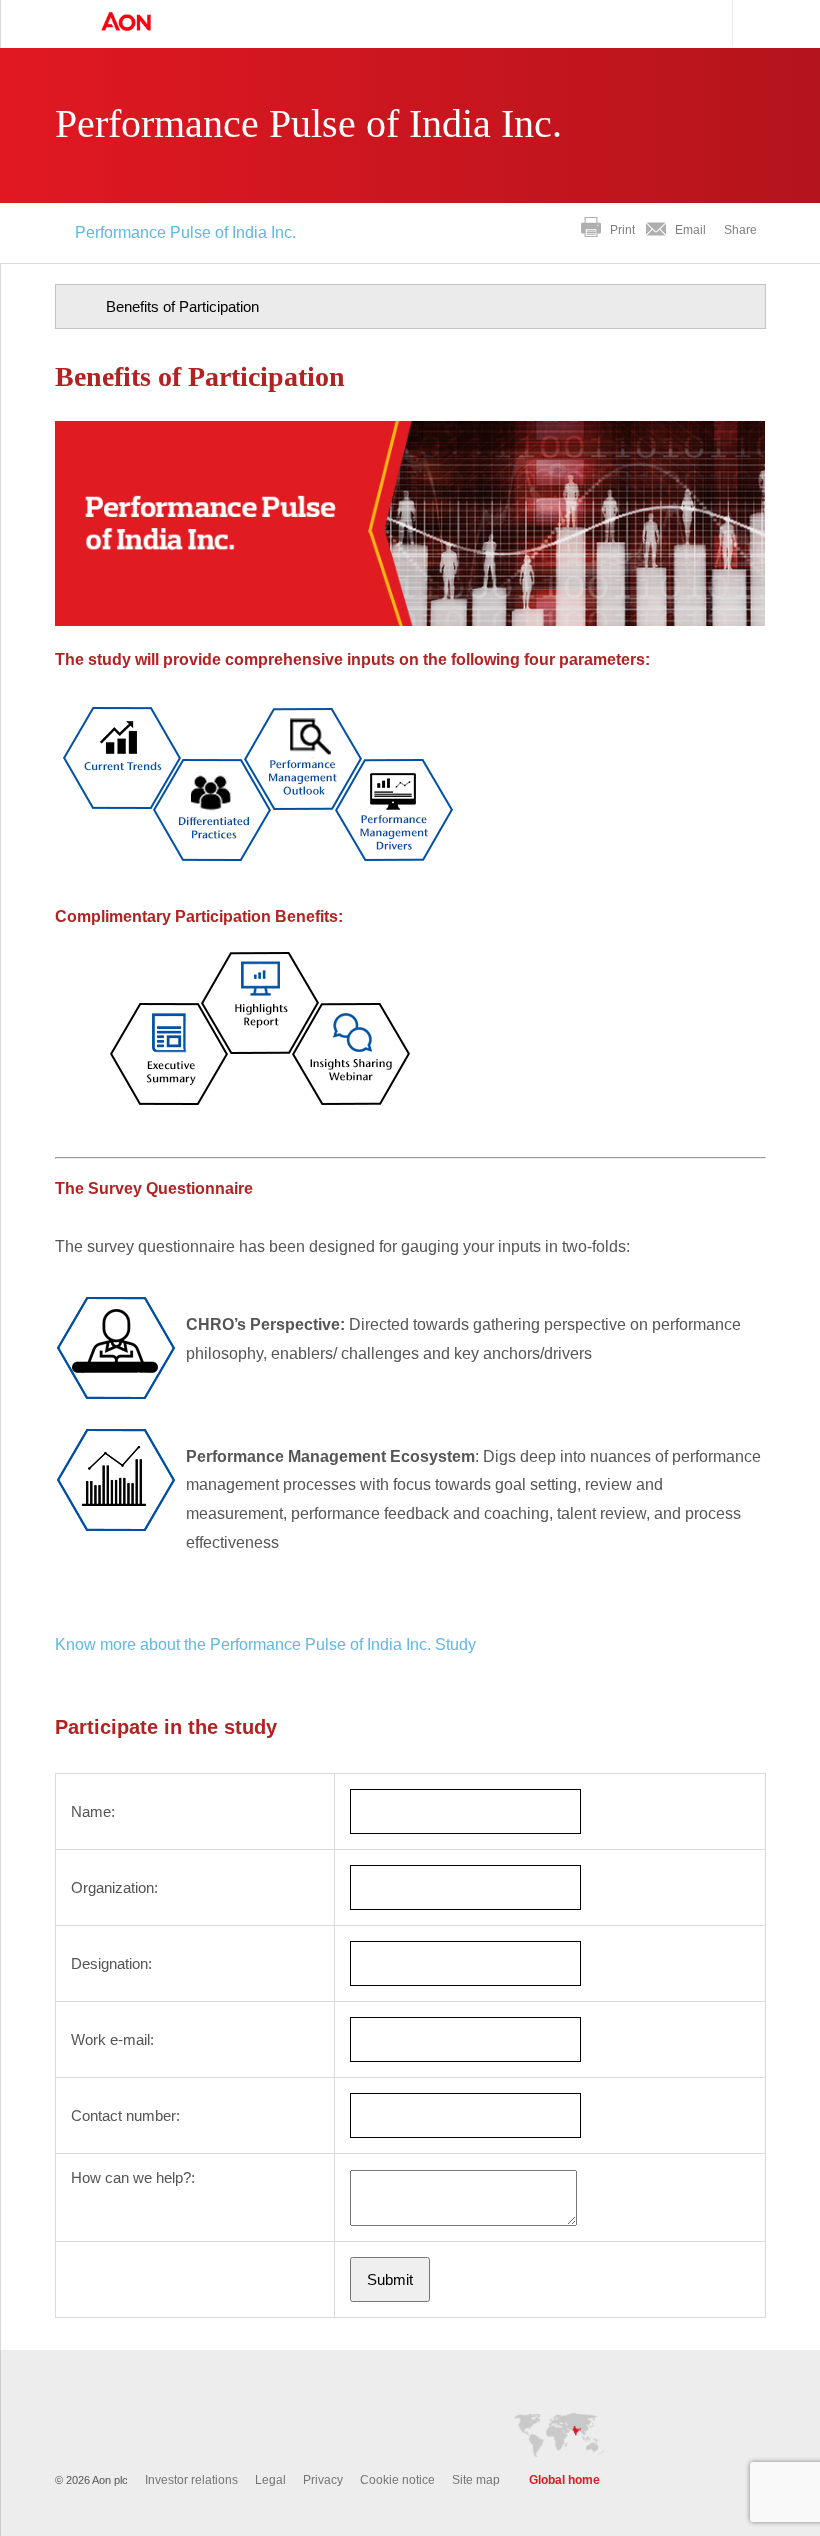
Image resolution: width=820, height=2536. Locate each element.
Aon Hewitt (146, 23)
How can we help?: (133, 2177)
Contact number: (125, 2115)
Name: (93, 1811)
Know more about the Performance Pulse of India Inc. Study (265, 1644)
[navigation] (410, 306)
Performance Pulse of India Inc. (185, 232)
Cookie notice (397, 2480)
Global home (564, 2480)
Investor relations (191, 2480)
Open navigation (60, 24)
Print (622, 230)
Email (690, 230)
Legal (270, 2480)
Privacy (323, 2480)
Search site (752, 23)
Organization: (114, 1887)
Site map (476, 2480)
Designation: (111, 1963)
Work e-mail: (112, 2039)
